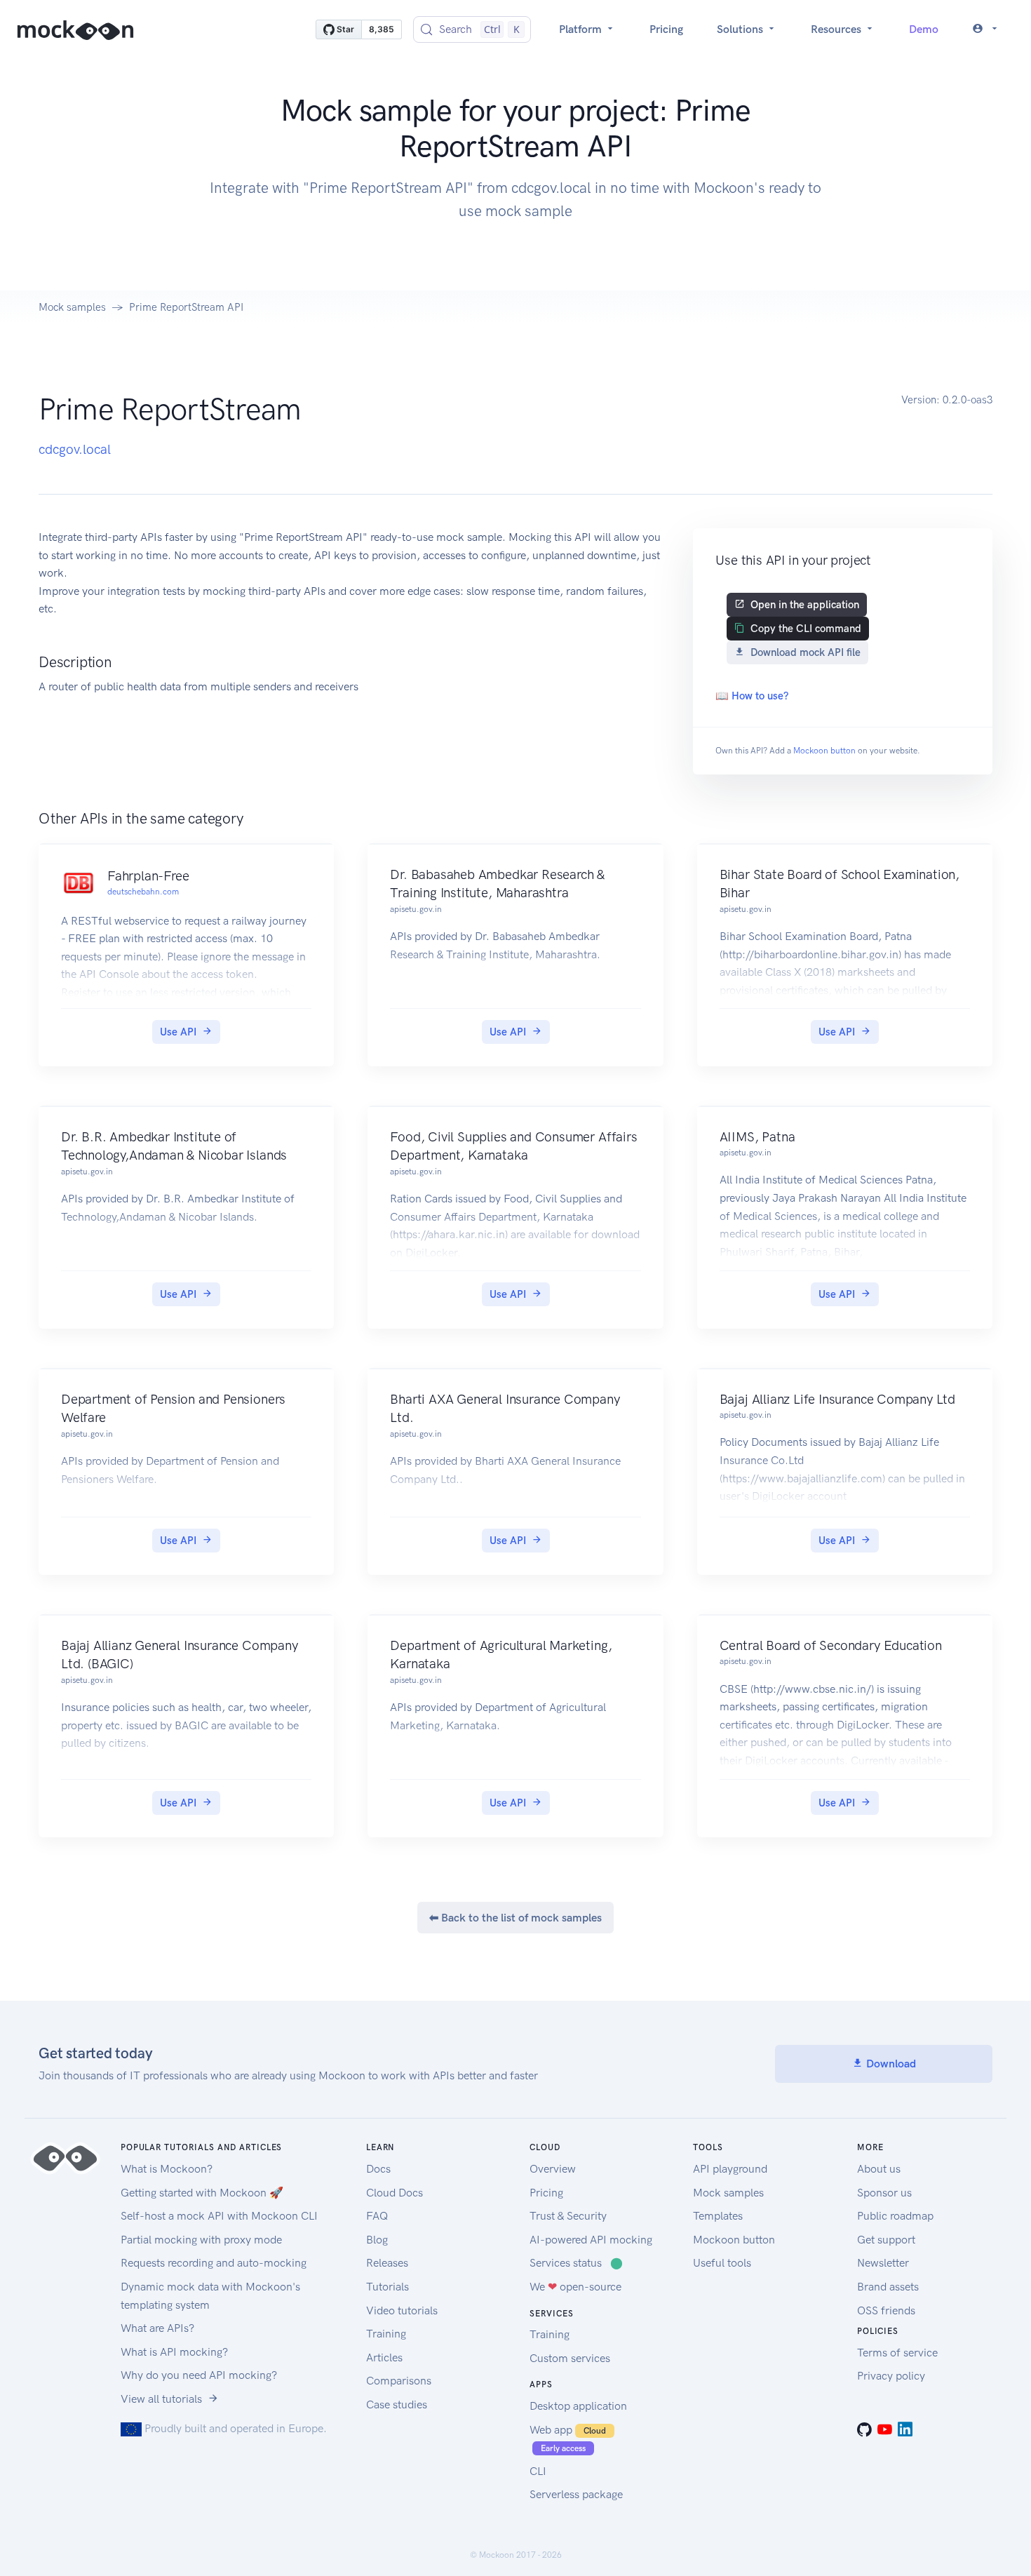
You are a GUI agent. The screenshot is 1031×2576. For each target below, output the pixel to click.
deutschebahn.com (143, 892)
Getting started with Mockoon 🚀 (202, 2193)
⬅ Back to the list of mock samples (515, 1918)
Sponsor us (884, 2193)
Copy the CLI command (806, 629)
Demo (924, 29)
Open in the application (805, 605)
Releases (387, 2263)
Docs (378, 2169)
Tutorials (388, 2287)
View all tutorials (161, 2399)
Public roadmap (895, 2216)
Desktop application (578, 2406)
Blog (377, 2240)
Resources (837, 29)
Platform (582, 29)
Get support (886, 2240)
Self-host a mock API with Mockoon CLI (219, 2216)
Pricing (666, 29)
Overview (553, 2169)
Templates (718, 2216)
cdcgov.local (75, 449)
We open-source (575, 2287)
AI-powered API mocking (591, 2240)
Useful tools (722, 2263)
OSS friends (886, 2310)
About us (879, 2169)
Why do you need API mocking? (199, 2375)
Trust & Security (568, 2216)
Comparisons (399, 2381)
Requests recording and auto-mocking (214, 2263)
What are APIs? (157, 2328)
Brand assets (888, 2287)
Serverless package (576, 2494)
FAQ (377, 2216)
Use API (178, 1032)
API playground (730, 2169)
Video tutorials (402, 2310)
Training (386, 2334)
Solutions (741, 29)
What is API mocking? (174, 2352)
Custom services (570, 2358)
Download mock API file (806, 652)
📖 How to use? (752, 696)
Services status (576, 2263)
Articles (384, 2357)
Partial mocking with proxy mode (201, 2240)
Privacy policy (891, 2376)
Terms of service (897, 2353)
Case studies (397, 2404)
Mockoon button (824, 751)
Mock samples (72, 307)
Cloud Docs (395, 2193)
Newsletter (883, 2263)
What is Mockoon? (167, 2169)
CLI (538, 2471)
